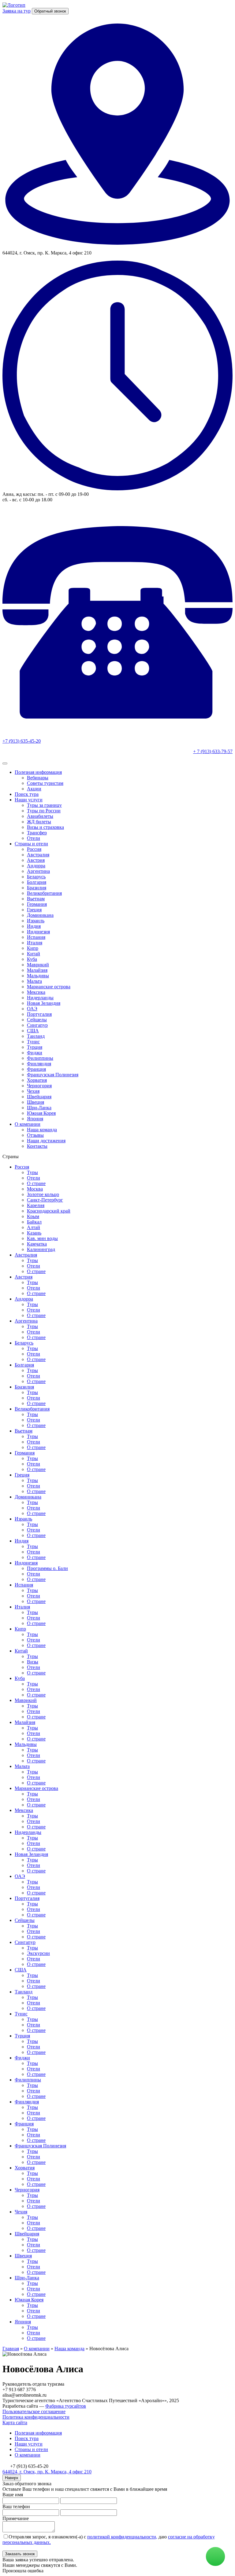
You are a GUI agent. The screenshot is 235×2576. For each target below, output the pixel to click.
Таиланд (36, 1036)
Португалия (39, 1014)
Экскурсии (38, 1953)
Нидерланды (40, 998)
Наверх (12, 2478)
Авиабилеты (40, 816)
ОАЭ (32, 1009)
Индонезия (38, 932)
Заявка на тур (17, 11)
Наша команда (42, 1130)
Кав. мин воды (42, 1238)
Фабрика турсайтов (66, 2406)
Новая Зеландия (44, 1003)
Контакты (37, 1146)
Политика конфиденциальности (36, 2417)
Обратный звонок (50, 11)
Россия (34, 849)
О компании (28, 1124)
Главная (11, 2349)
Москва (35, 1189)
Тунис (33, 1042)
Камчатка (37, 1244)
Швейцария (39, 1097)
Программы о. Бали (47, 1568)
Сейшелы (37, 1020)
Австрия (36, 860)
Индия (34, 926)
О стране (36, 1183)
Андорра (36, 866)
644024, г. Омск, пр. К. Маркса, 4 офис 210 (47, 2472)
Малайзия (37, 970)
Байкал (34, 1222)
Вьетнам (36, 899)
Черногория (39, 1086)
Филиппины (40, 1058)
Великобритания (44, 893)
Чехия (33, 1091)
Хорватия (37, 1080)
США (33, 1031)
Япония (35, 1119)
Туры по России (44, 811)
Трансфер (37, 833)
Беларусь (36, 877)
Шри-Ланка (39, 1108)
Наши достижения (46, 1141)
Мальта (34, 981)
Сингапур (37, 1025)
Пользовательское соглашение (34, 2411)
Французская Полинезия (53, 1075)
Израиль (36, 921)
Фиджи (35, 1053)
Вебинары (38, 778)
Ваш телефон (16, 2506)
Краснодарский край (49, 1211)
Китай (34, 954)
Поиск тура (27, 794)
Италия (35, 943)
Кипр (33, 948)
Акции (34, 789)
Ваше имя (13, 2495)
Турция (35, 1047)
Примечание (16, 2518)
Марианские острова (49, 987)
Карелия (36, 1205)
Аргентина (38, 871)
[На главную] (14, 5)
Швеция (35, 1102)
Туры (32, 1172)
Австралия (38, 855)
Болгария (37, 882)
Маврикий (38, 965)
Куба (32, 959)
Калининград (41, 1249)
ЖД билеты (39, 822)
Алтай (34, 1227)
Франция (36, 1069)
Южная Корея (41, 1113)
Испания (36, 937)
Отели (34, 838)
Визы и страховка (45, 827)
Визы (33, 1662)
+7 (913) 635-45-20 (22, 741)
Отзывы (35, 1135)
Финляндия (39, 1064)
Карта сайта (15, 2422)
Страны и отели (31, 844)
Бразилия (37, 888)
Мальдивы (38, 976)
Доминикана (40, 915)
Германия (37, 904)
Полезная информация (38, 772)
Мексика (36, 992)
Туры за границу (44, 805)
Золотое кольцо (43, 1194)
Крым (33, 1216)
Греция (34, 910)
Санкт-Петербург (45, 1200)
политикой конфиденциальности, (122, 2537)
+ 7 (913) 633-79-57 (213, 751)
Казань (34, 1233)
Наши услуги (29, 800)
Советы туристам (45, 783)
